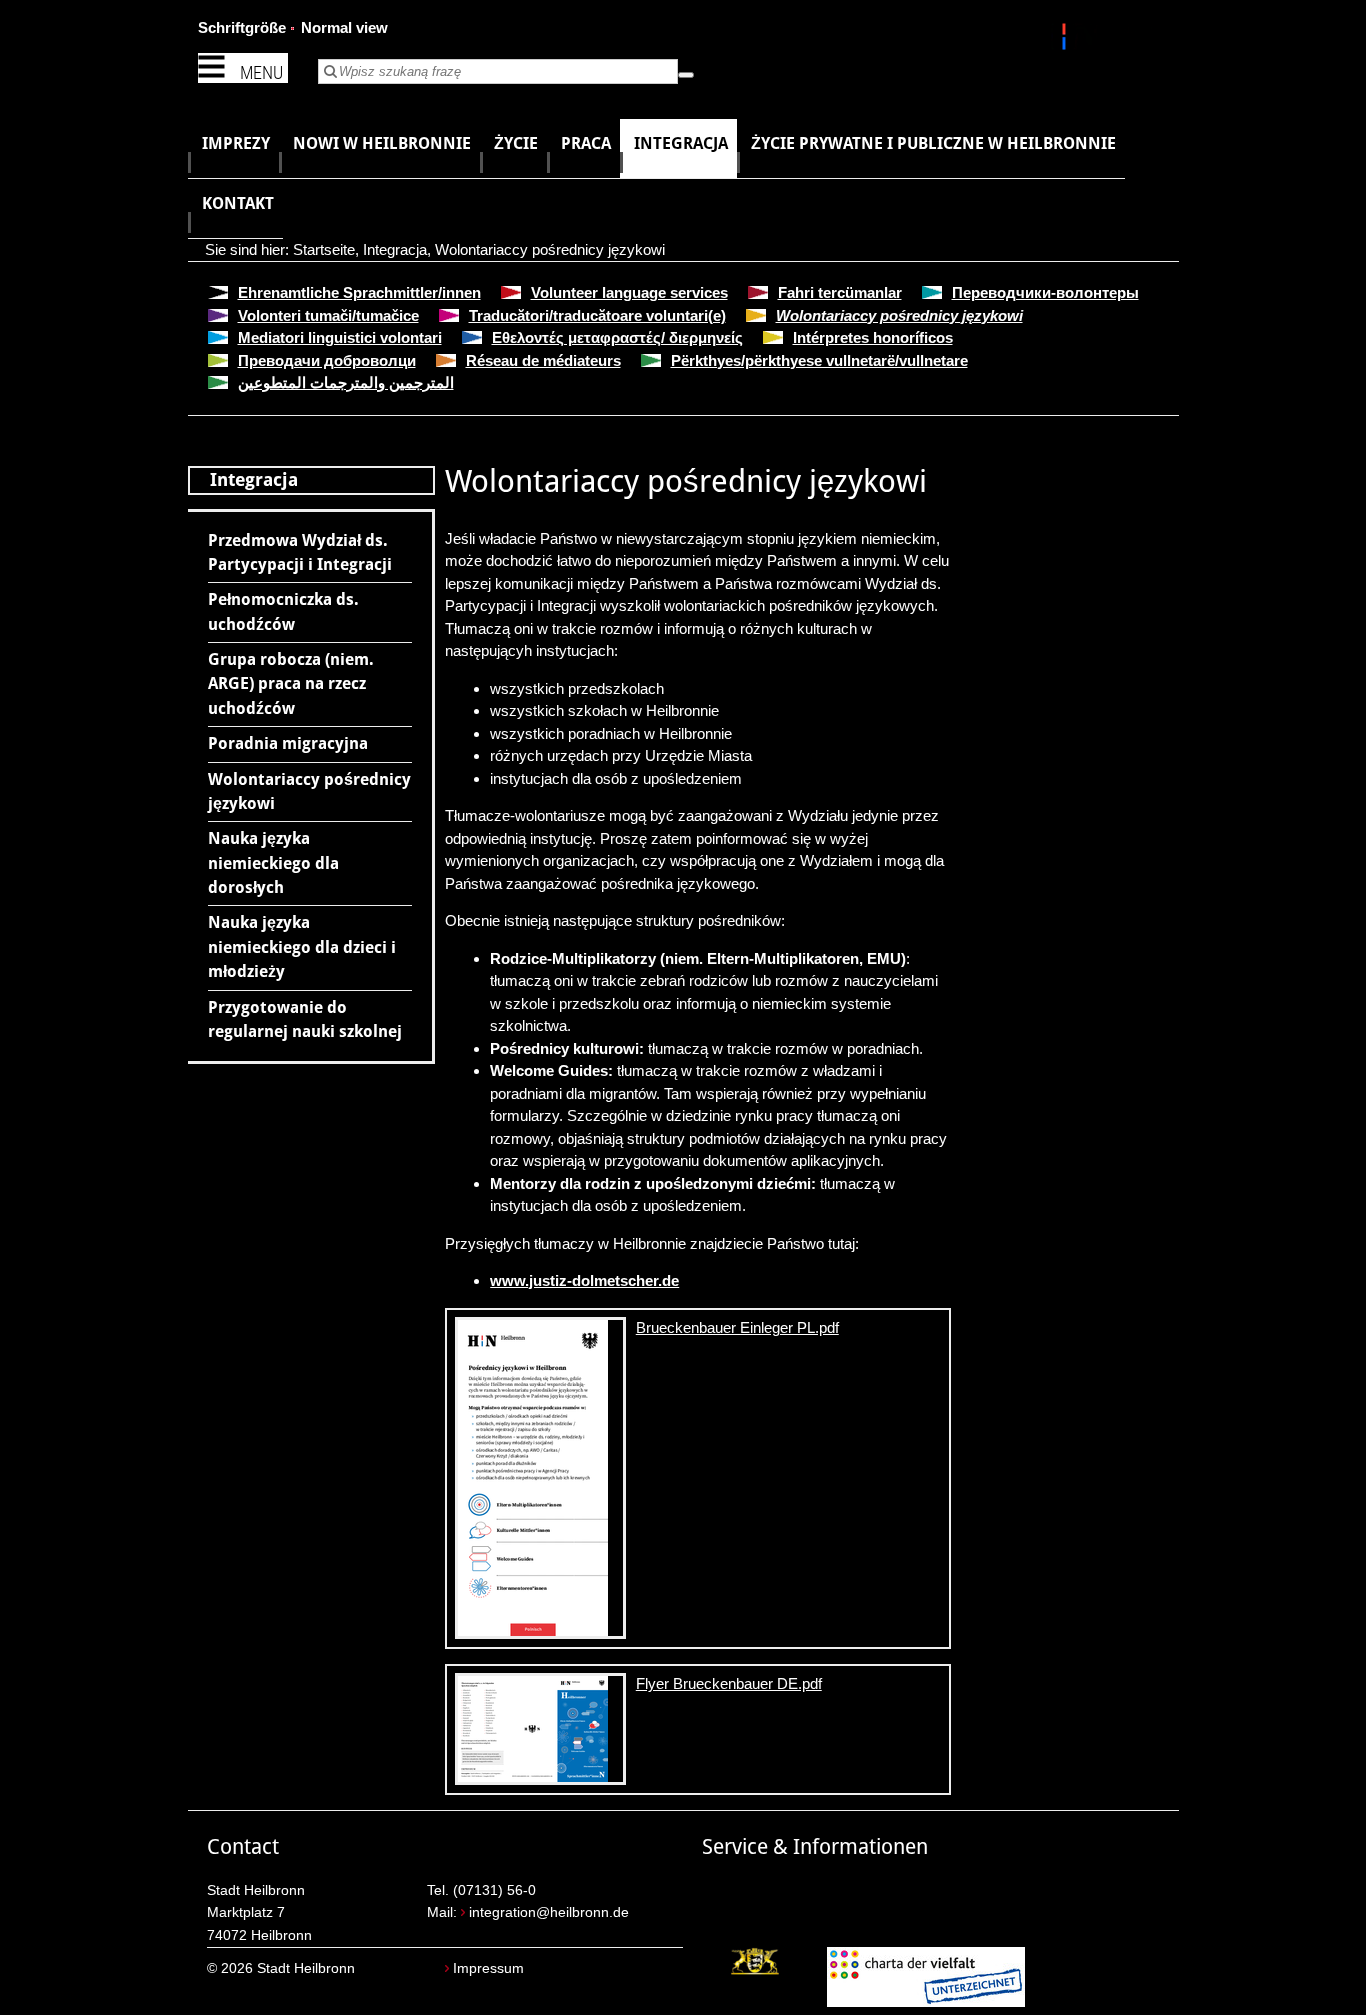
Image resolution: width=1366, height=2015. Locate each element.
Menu (261, 72)
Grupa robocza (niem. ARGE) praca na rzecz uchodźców (291, 684)
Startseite (324, 249)
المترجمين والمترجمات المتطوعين (346, 382)
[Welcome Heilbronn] (1066, 40)
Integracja (395, 249)
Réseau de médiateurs (543, 360)
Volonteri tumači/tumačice (328, 315)
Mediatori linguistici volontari (340, 337)
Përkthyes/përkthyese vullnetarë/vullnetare (819, 360)
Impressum (488, 1968)
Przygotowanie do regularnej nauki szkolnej (305, 1019)
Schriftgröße (242, 27)
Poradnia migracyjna (288, 743)
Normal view (344, 27)
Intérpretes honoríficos (873, 337)
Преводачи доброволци (327, 360)
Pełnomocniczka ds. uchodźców (283, 611)
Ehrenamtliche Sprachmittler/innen (359, 292)
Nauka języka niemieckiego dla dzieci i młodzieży (302, 947)
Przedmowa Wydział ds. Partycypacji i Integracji (300, 552)
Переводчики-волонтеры (1045, 292)
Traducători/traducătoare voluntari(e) (597, 315)
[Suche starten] (686, 75)
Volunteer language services (629, 292)
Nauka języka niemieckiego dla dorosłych (273, 863)
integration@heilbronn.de (549, 1912)
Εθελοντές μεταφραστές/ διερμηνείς (617, 337)
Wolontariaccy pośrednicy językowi (550, 249)
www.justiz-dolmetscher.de (584, 1280)
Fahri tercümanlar (840, 292)
